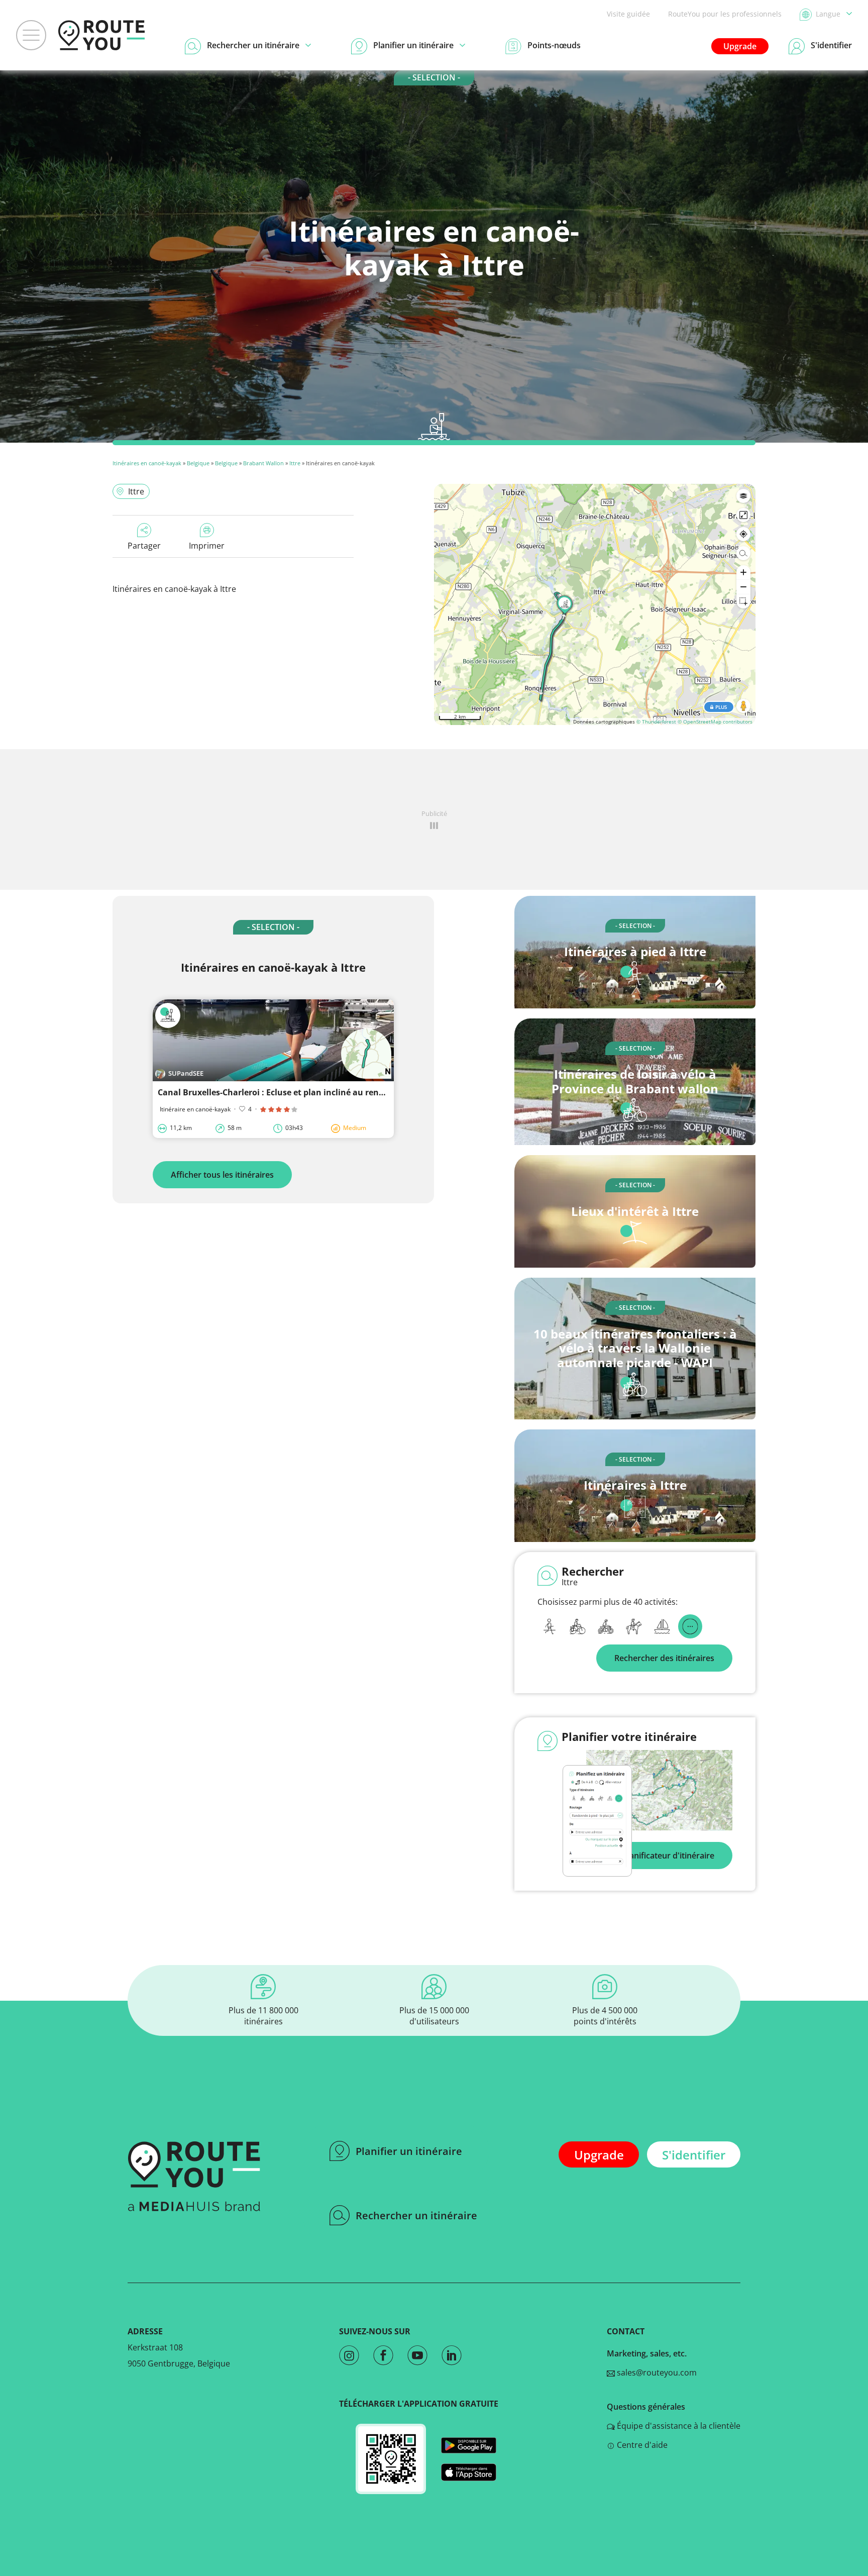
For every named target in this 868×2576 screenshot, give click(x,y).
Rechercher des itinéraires (664, 1658)
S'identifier (694, 2155)
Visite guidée (628, 14)
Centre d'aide (641, 2445)
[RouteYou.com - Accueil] (101, 35)
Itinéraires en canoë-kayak (147, 463)
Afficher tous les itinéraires (222, 1175)
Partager (144, 546)
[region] (595, 604)
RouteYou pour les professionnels (725, 14)
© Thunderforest (656, 722)
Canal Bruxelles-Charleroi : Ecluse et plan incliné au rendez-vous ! (288, 1092)
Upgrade (740, 46)
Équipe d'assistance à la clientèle (678, 2426)
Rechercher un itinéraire (416, 2216)
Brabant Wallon (263, 463)
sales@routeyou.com (656, 2373)
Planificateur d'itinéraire (668, 1856)
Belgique (198, 463)
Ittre (295, 463)
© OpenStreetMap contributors (715, 722)
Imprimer (207, 546)
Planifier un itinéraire (409, 2151)
